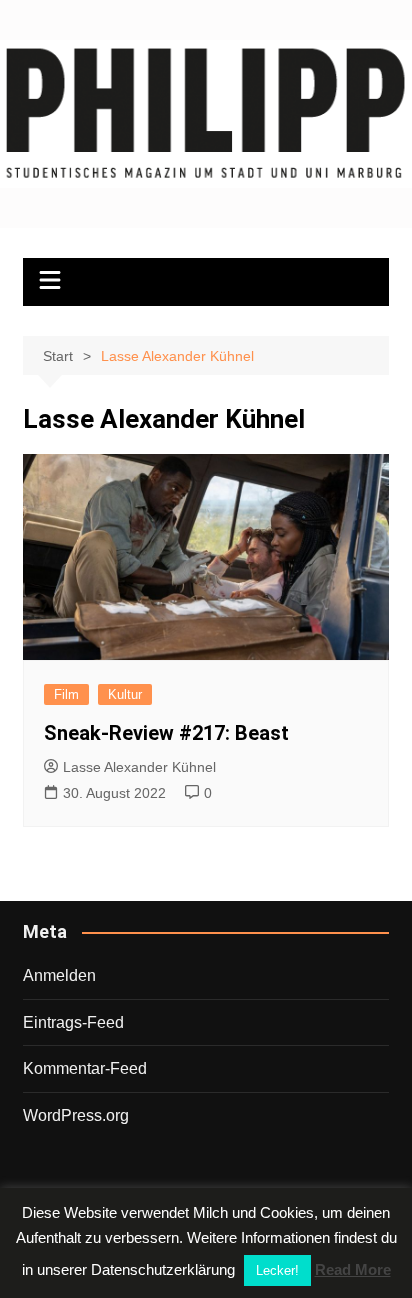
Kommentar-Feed (85, 1068)
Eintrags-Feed (73, 1022)
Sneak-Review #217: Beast (166, 733)
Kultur (125, 694)
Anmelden (59, 975)
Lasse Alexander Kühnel (139, 767)
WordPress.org (76, 1115)
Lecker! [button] (277, 1270)
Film (66, 694)
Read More (353, 1269)
